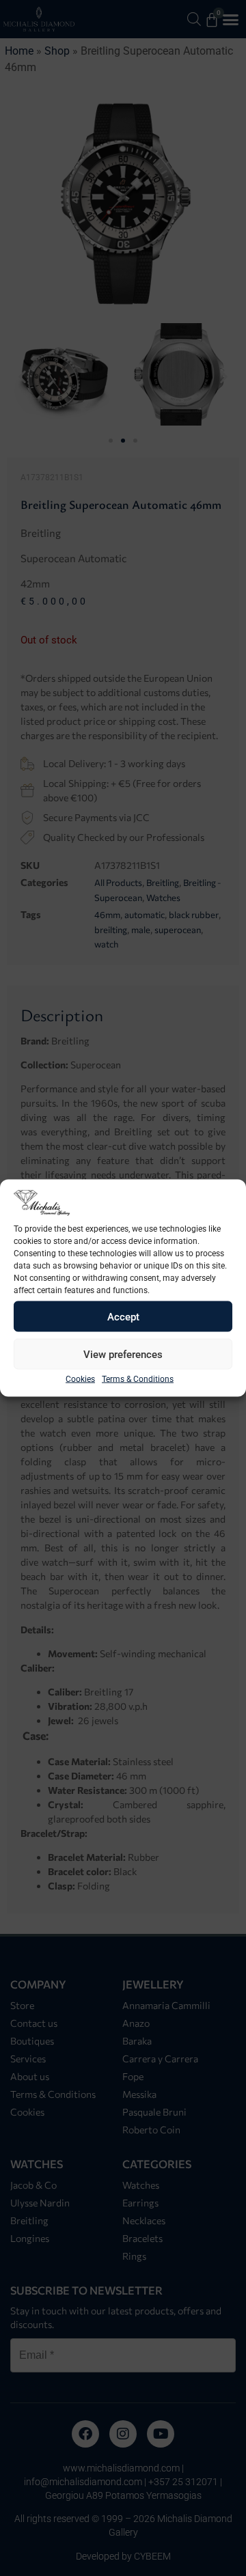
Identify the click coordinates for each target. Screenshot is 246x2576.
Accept (123, 1316)
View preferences (123, 1354)
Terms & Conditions (138, 1379)
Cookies (80, 1379)
